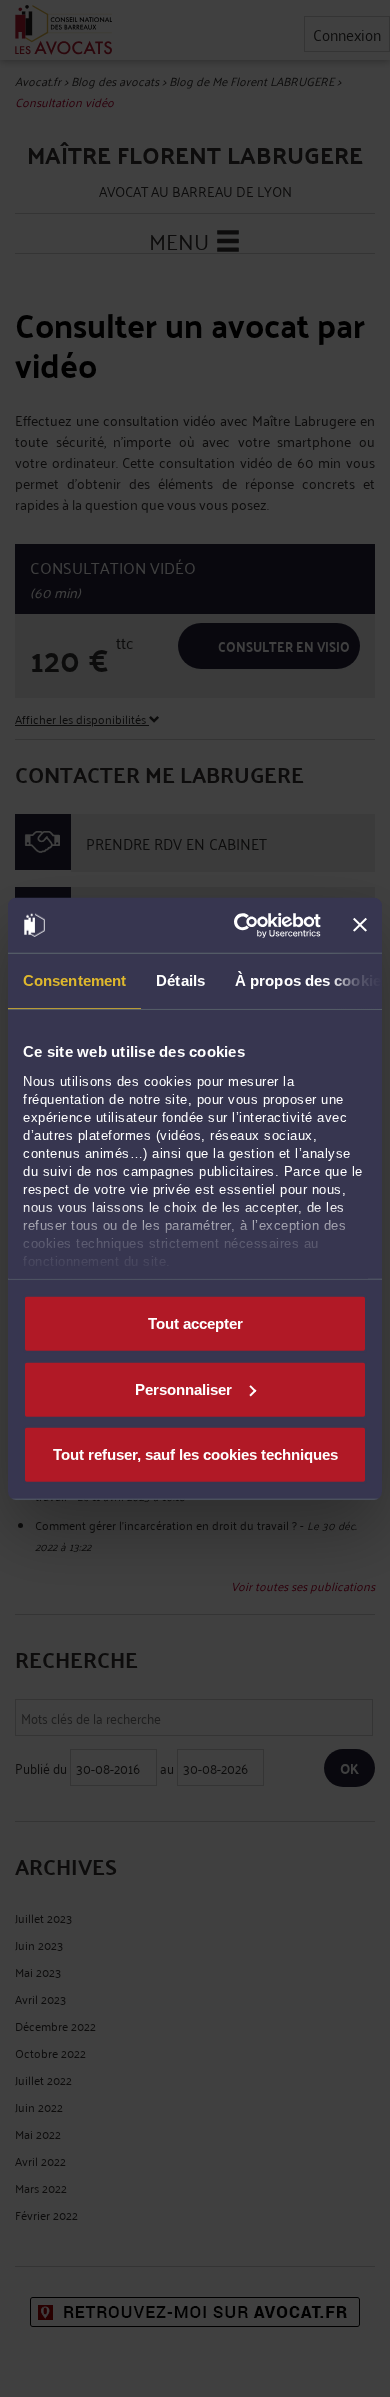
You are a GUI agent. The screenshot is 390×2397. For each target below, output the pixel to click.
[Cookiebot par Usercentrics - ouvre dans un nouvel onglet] (240, 925)
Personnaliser (183, 1388)
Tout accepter (195, 1323)
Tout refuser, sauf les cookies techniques (195, 1454)
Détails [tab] (180, 980)
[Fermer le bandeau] (360, 925)
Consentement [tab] (74, 980)
